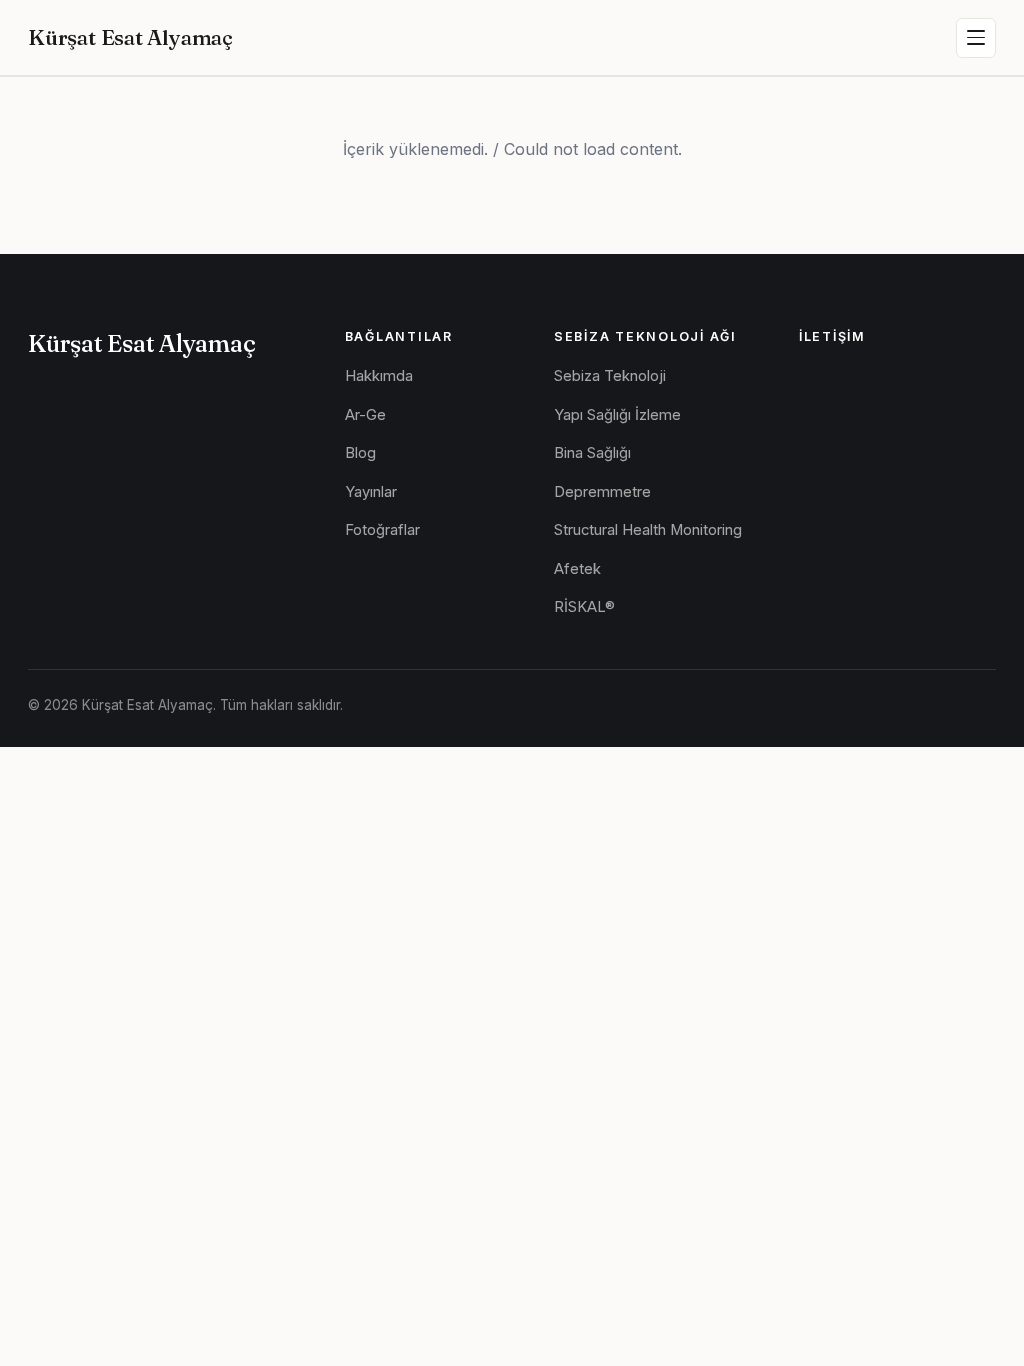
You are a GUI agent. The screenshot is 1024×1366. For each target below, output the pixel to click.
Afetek (577, 569)
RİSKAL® (584, 607)
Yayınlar (371, 492)
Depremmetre (602, 492)
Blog (360, 453)
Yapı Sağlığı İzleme (617, 415)
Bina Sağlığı (592, 453)
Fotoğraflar (382, 530)
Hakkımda (379, 376)
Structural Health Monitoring (648, 530)
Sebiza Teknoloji (610, 376)
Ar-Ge (365, 415)
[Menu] (976, 38)
